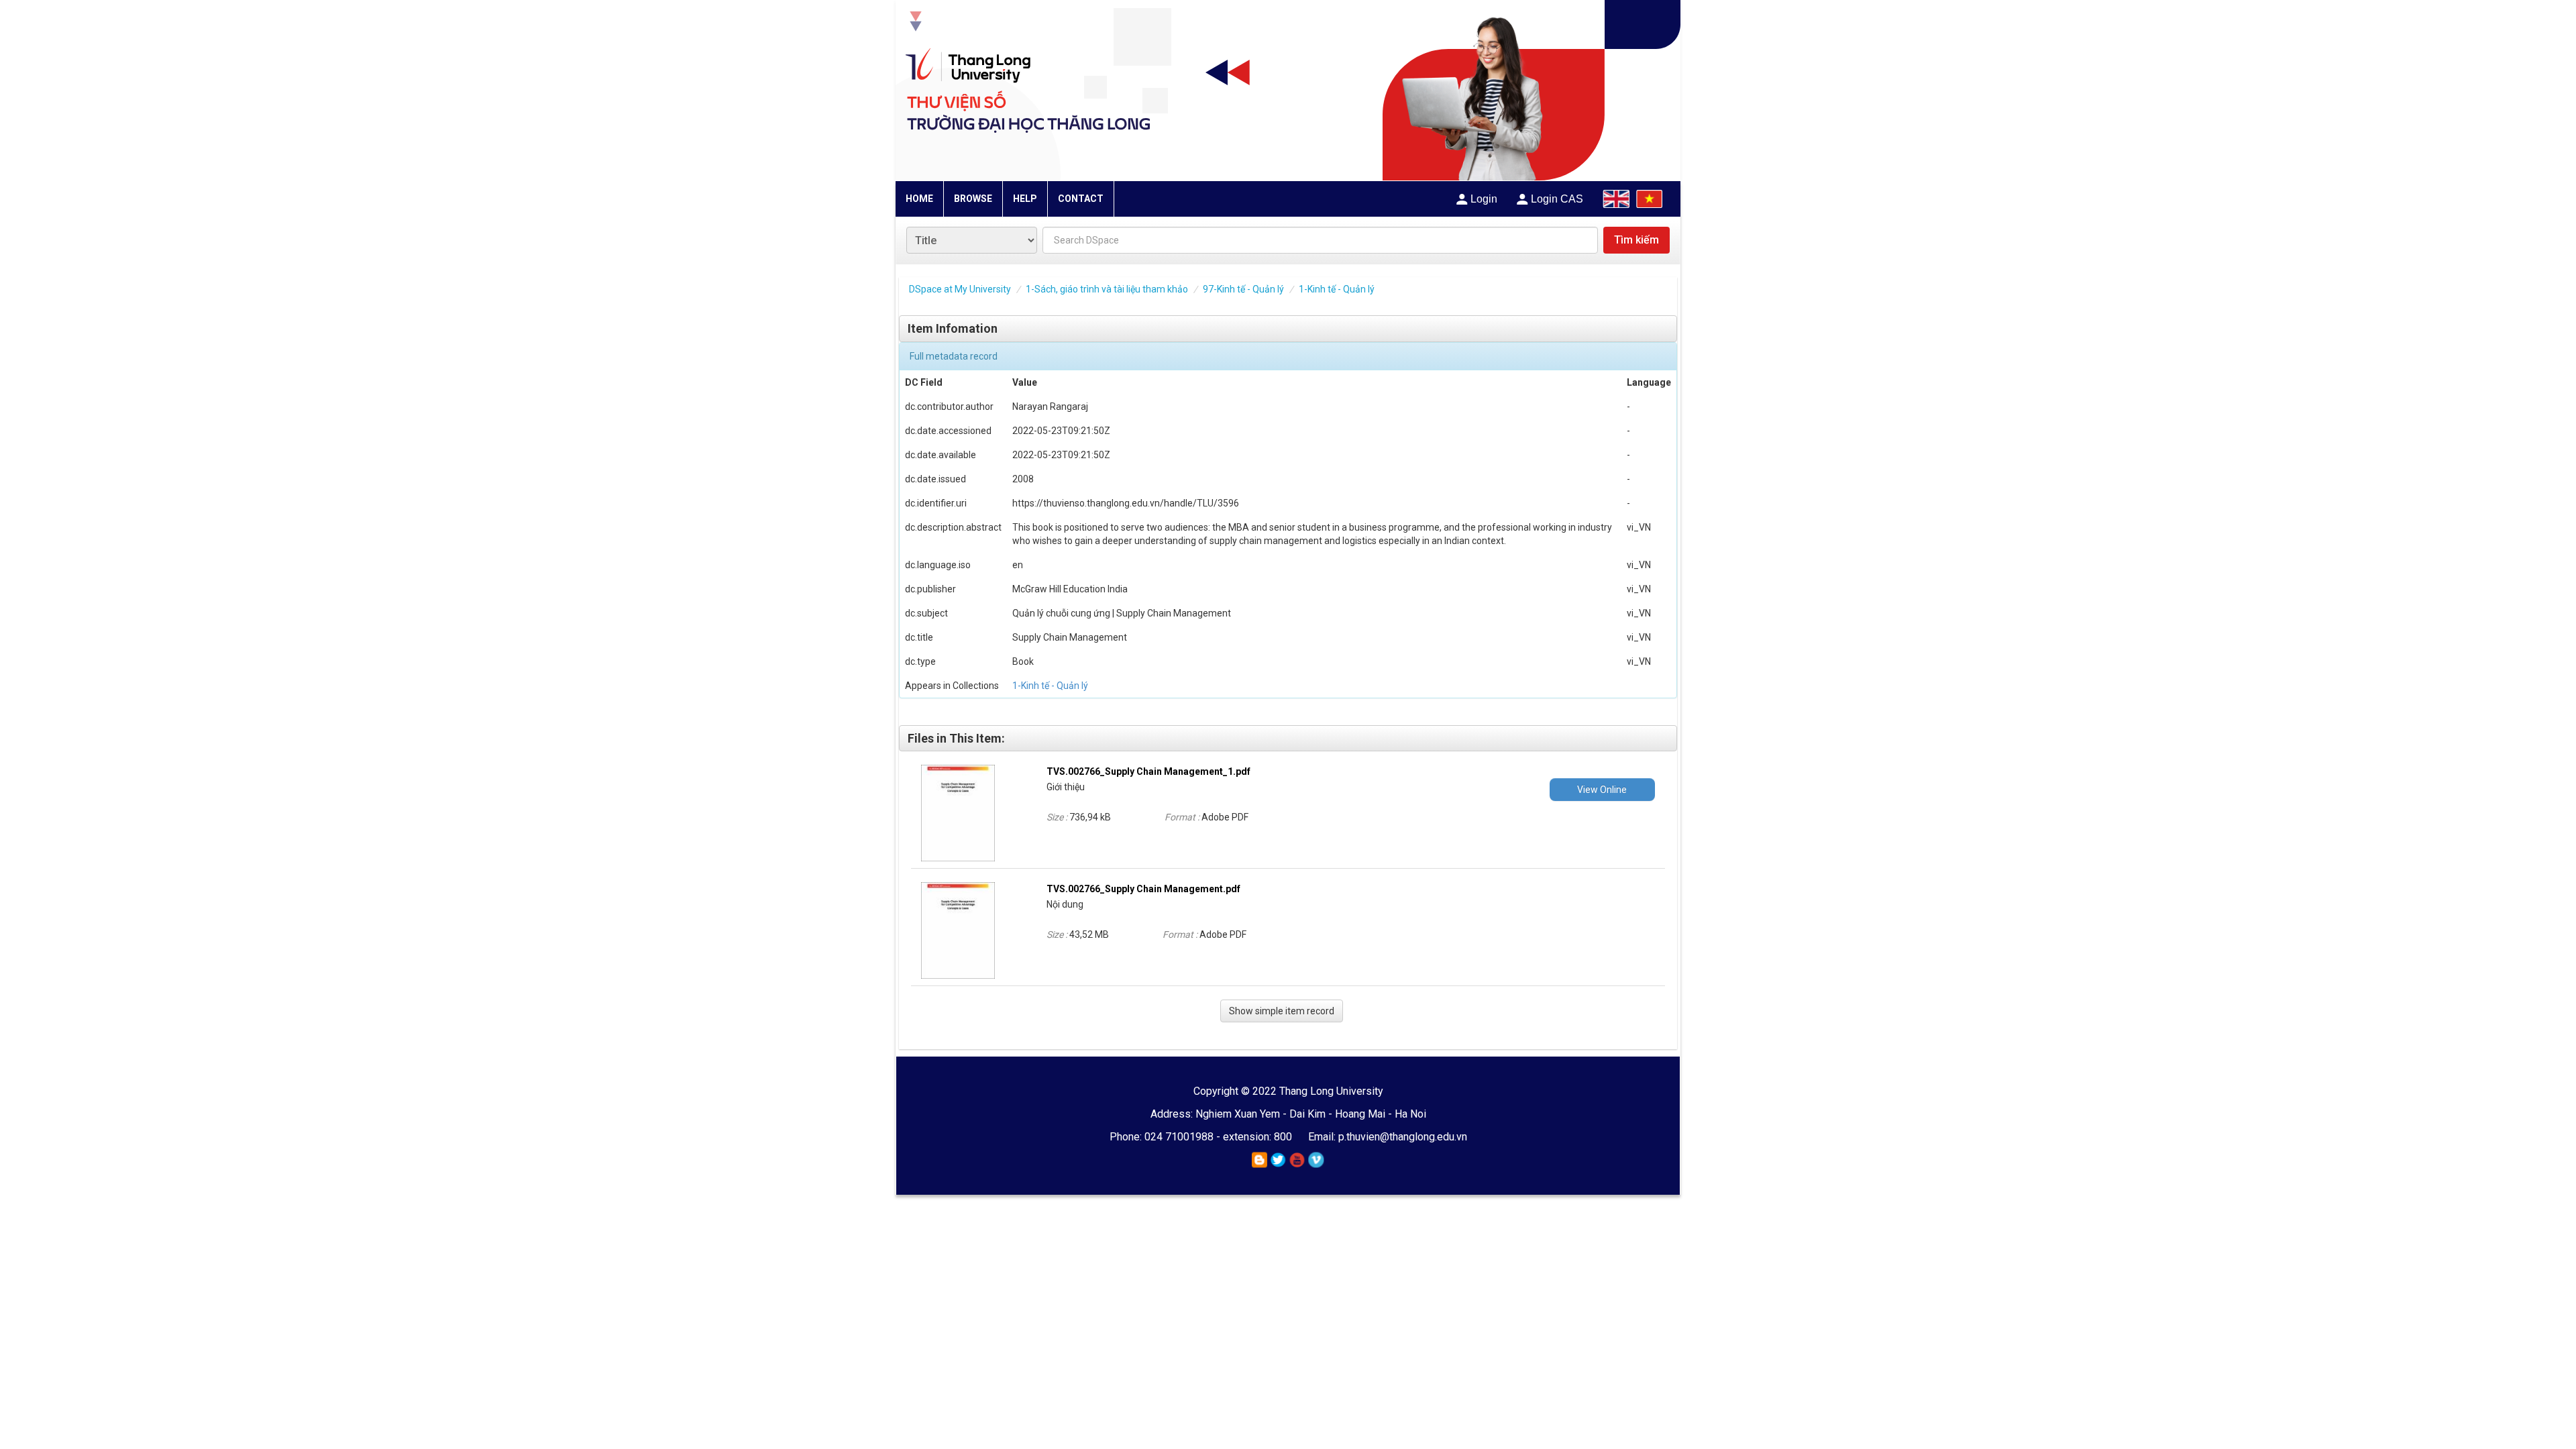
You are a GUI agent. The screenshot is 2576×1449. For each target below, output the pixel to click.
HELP (1025, 199)
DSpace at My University (960, 289)
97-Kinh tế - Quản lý (1243, 289)
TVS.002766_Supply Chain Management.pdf (1143, 889)
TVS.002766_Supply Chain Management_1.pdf (1148, 771)
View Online (1602, 790)
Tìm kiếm (1636, 240)
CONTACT (1081, 199)
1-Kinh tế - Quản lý (1337, 289)
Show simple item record (1282, 1011)
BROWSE (973, 199)
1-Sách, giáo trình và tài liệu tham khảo (1107, 289)
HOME (919, 199)
